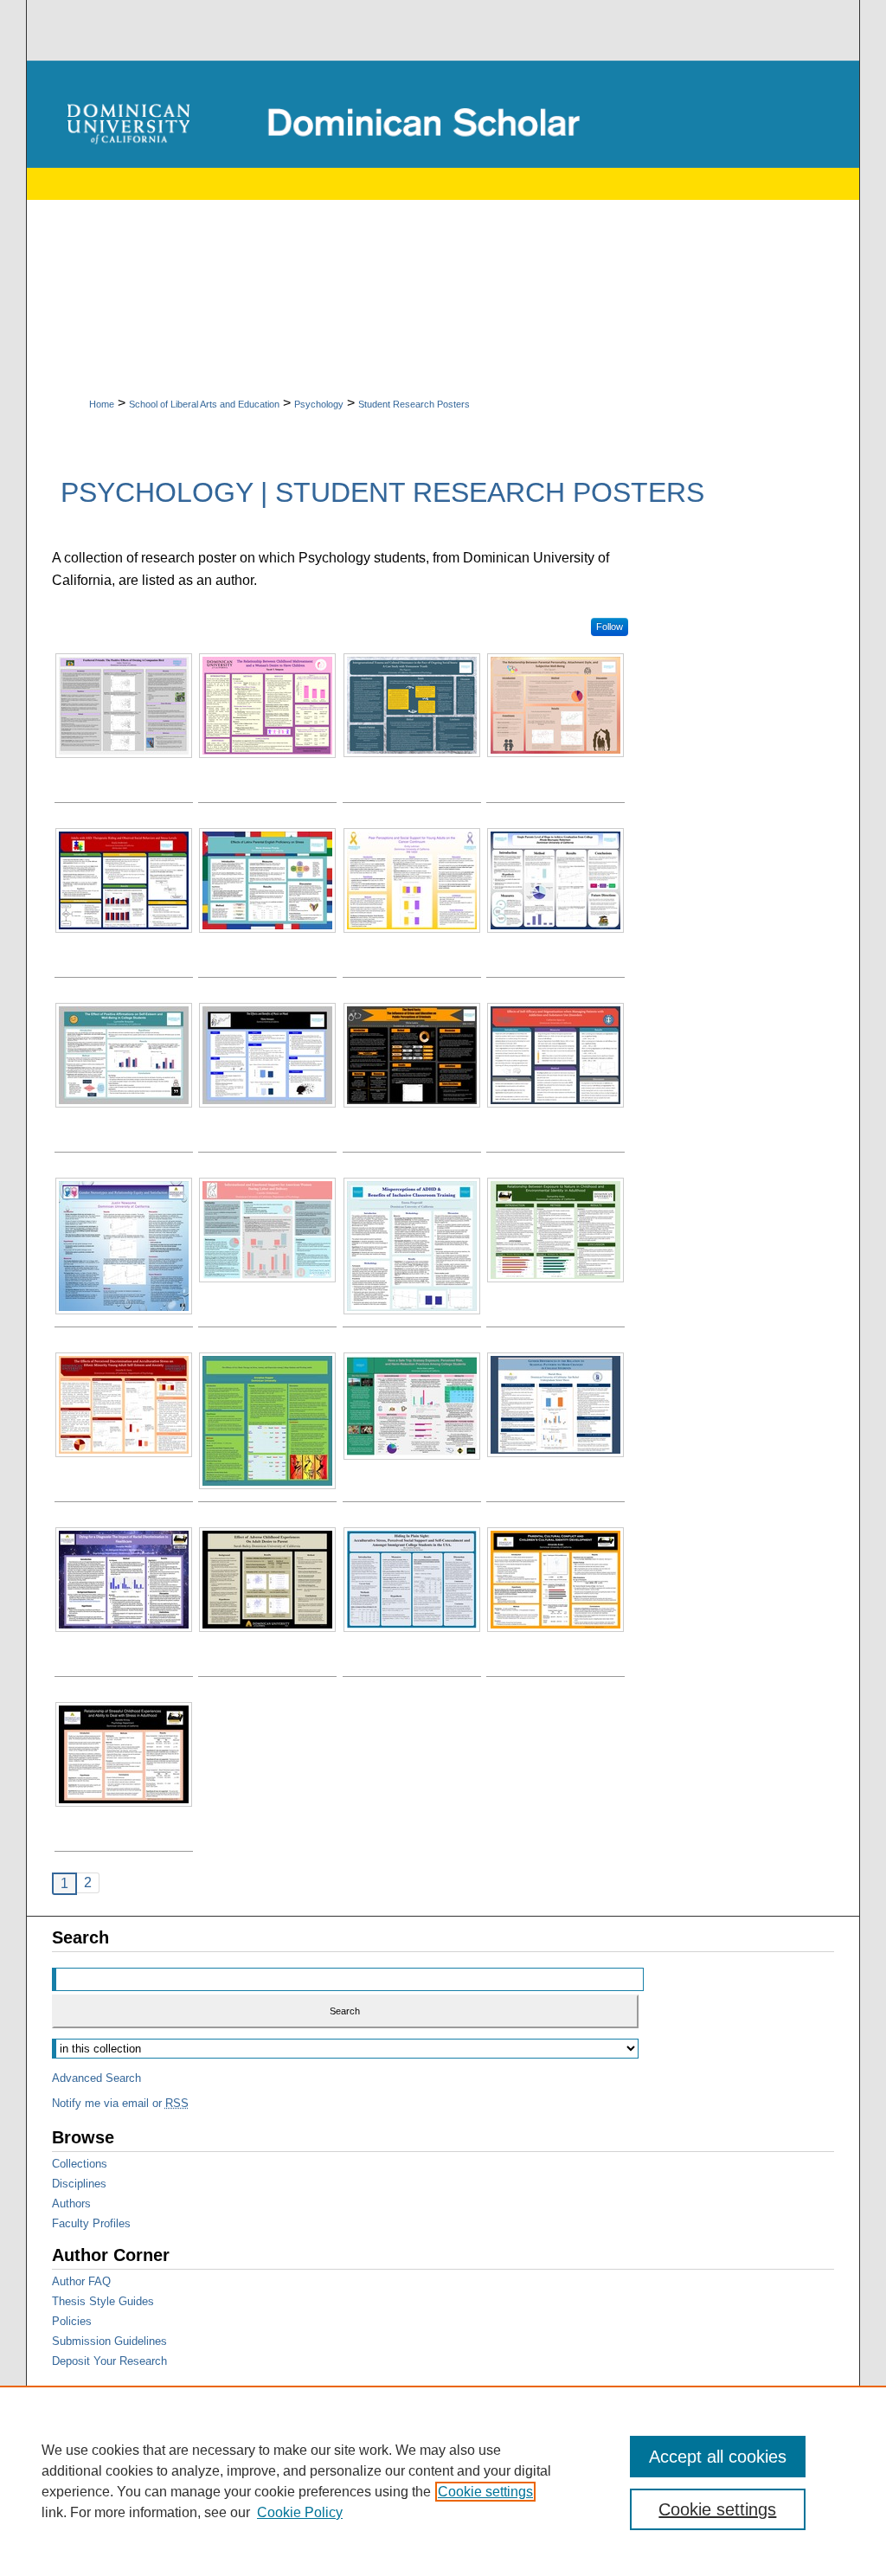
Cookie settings (485, 2492)
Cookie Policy (300, 2512)
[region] (443, 2481)
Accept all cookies (718, 2457)
